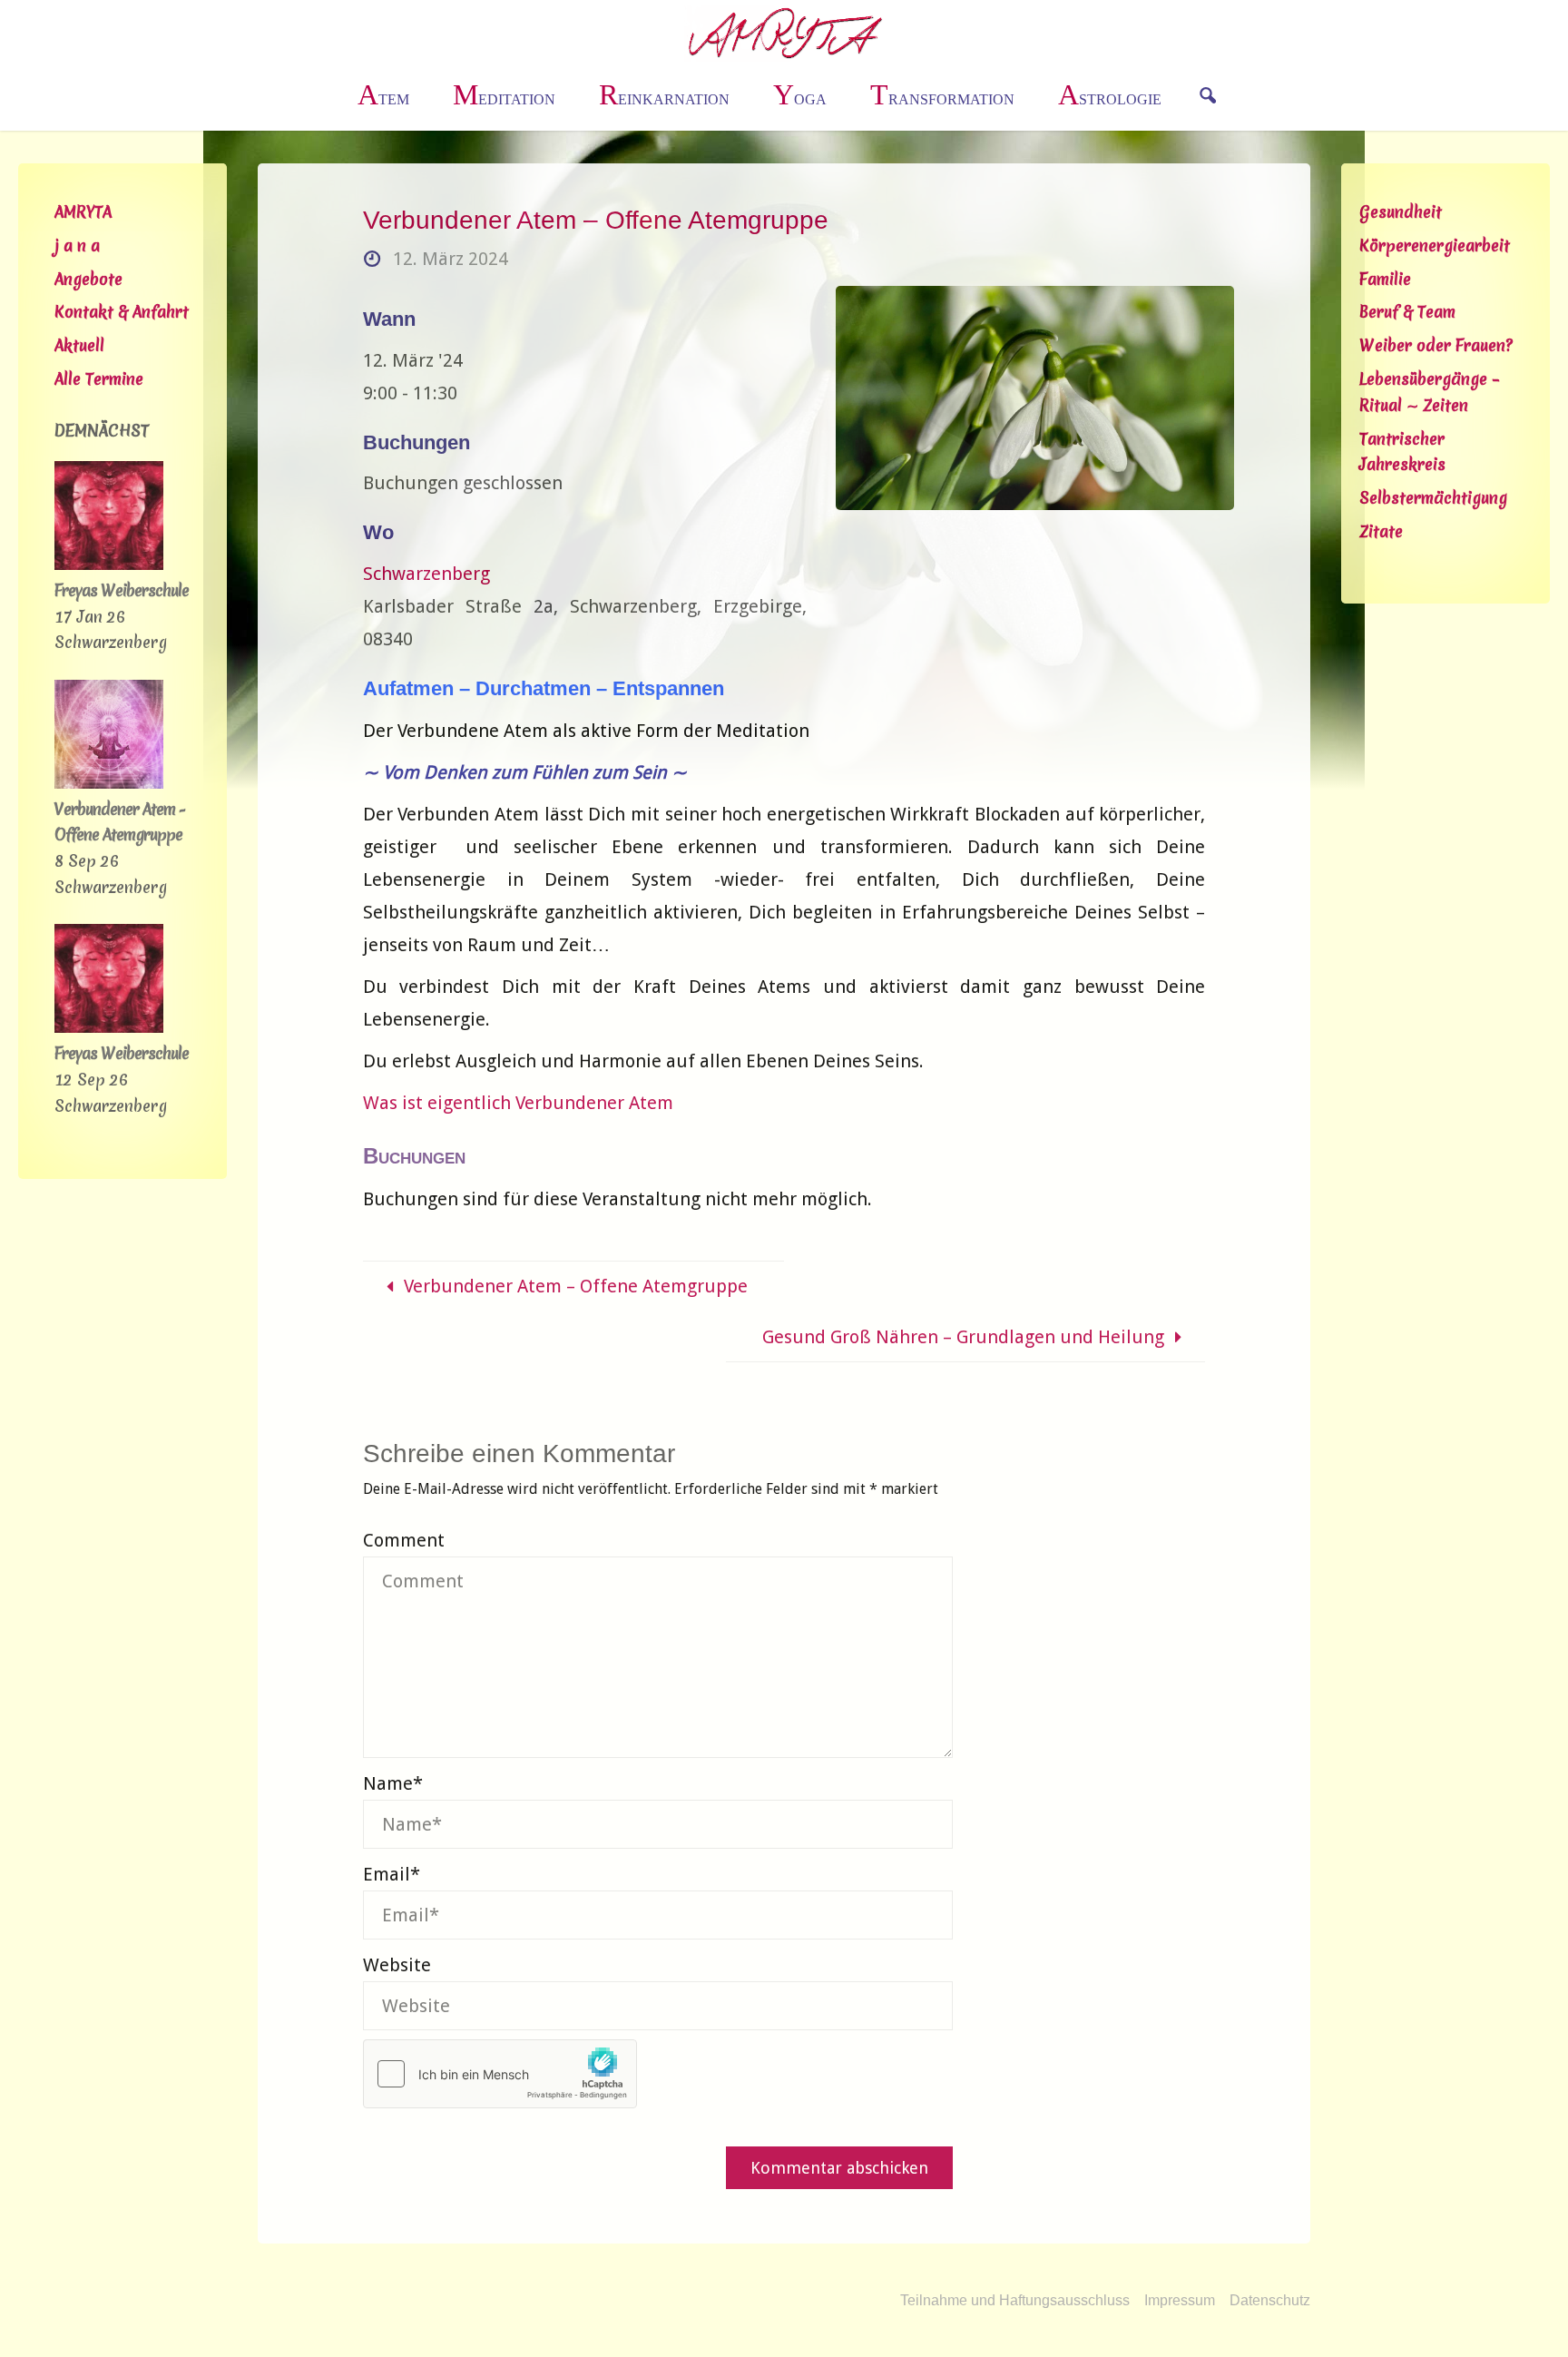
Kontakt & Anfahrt (122, 312)
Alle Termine (99, 379)
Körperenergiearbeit (1435, 246)
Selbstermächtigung (1433, 498)
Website (397, 1965)
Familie (1385, 279)
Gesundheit (1401, 212)
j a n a (77, 246)
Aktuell (79, 345)
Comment (404, 1540)
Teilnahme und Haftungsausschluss (1015, 2300)
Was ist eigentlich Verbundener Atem (518, 1103)
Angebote (88, 279)
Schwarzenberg (426, 574)
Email (392, 1874)
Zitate (1381, 531)
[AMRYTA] (784, 32)
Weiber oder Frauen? (1436, 345)
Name (393, 1783)
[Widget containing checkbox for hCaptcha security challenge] (500, 2074)
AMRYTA (83, 212)
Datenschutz (1270, 2300)
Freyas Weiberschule (122, 590)
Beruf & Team (1407, 312)
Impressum (1180, 2300)
